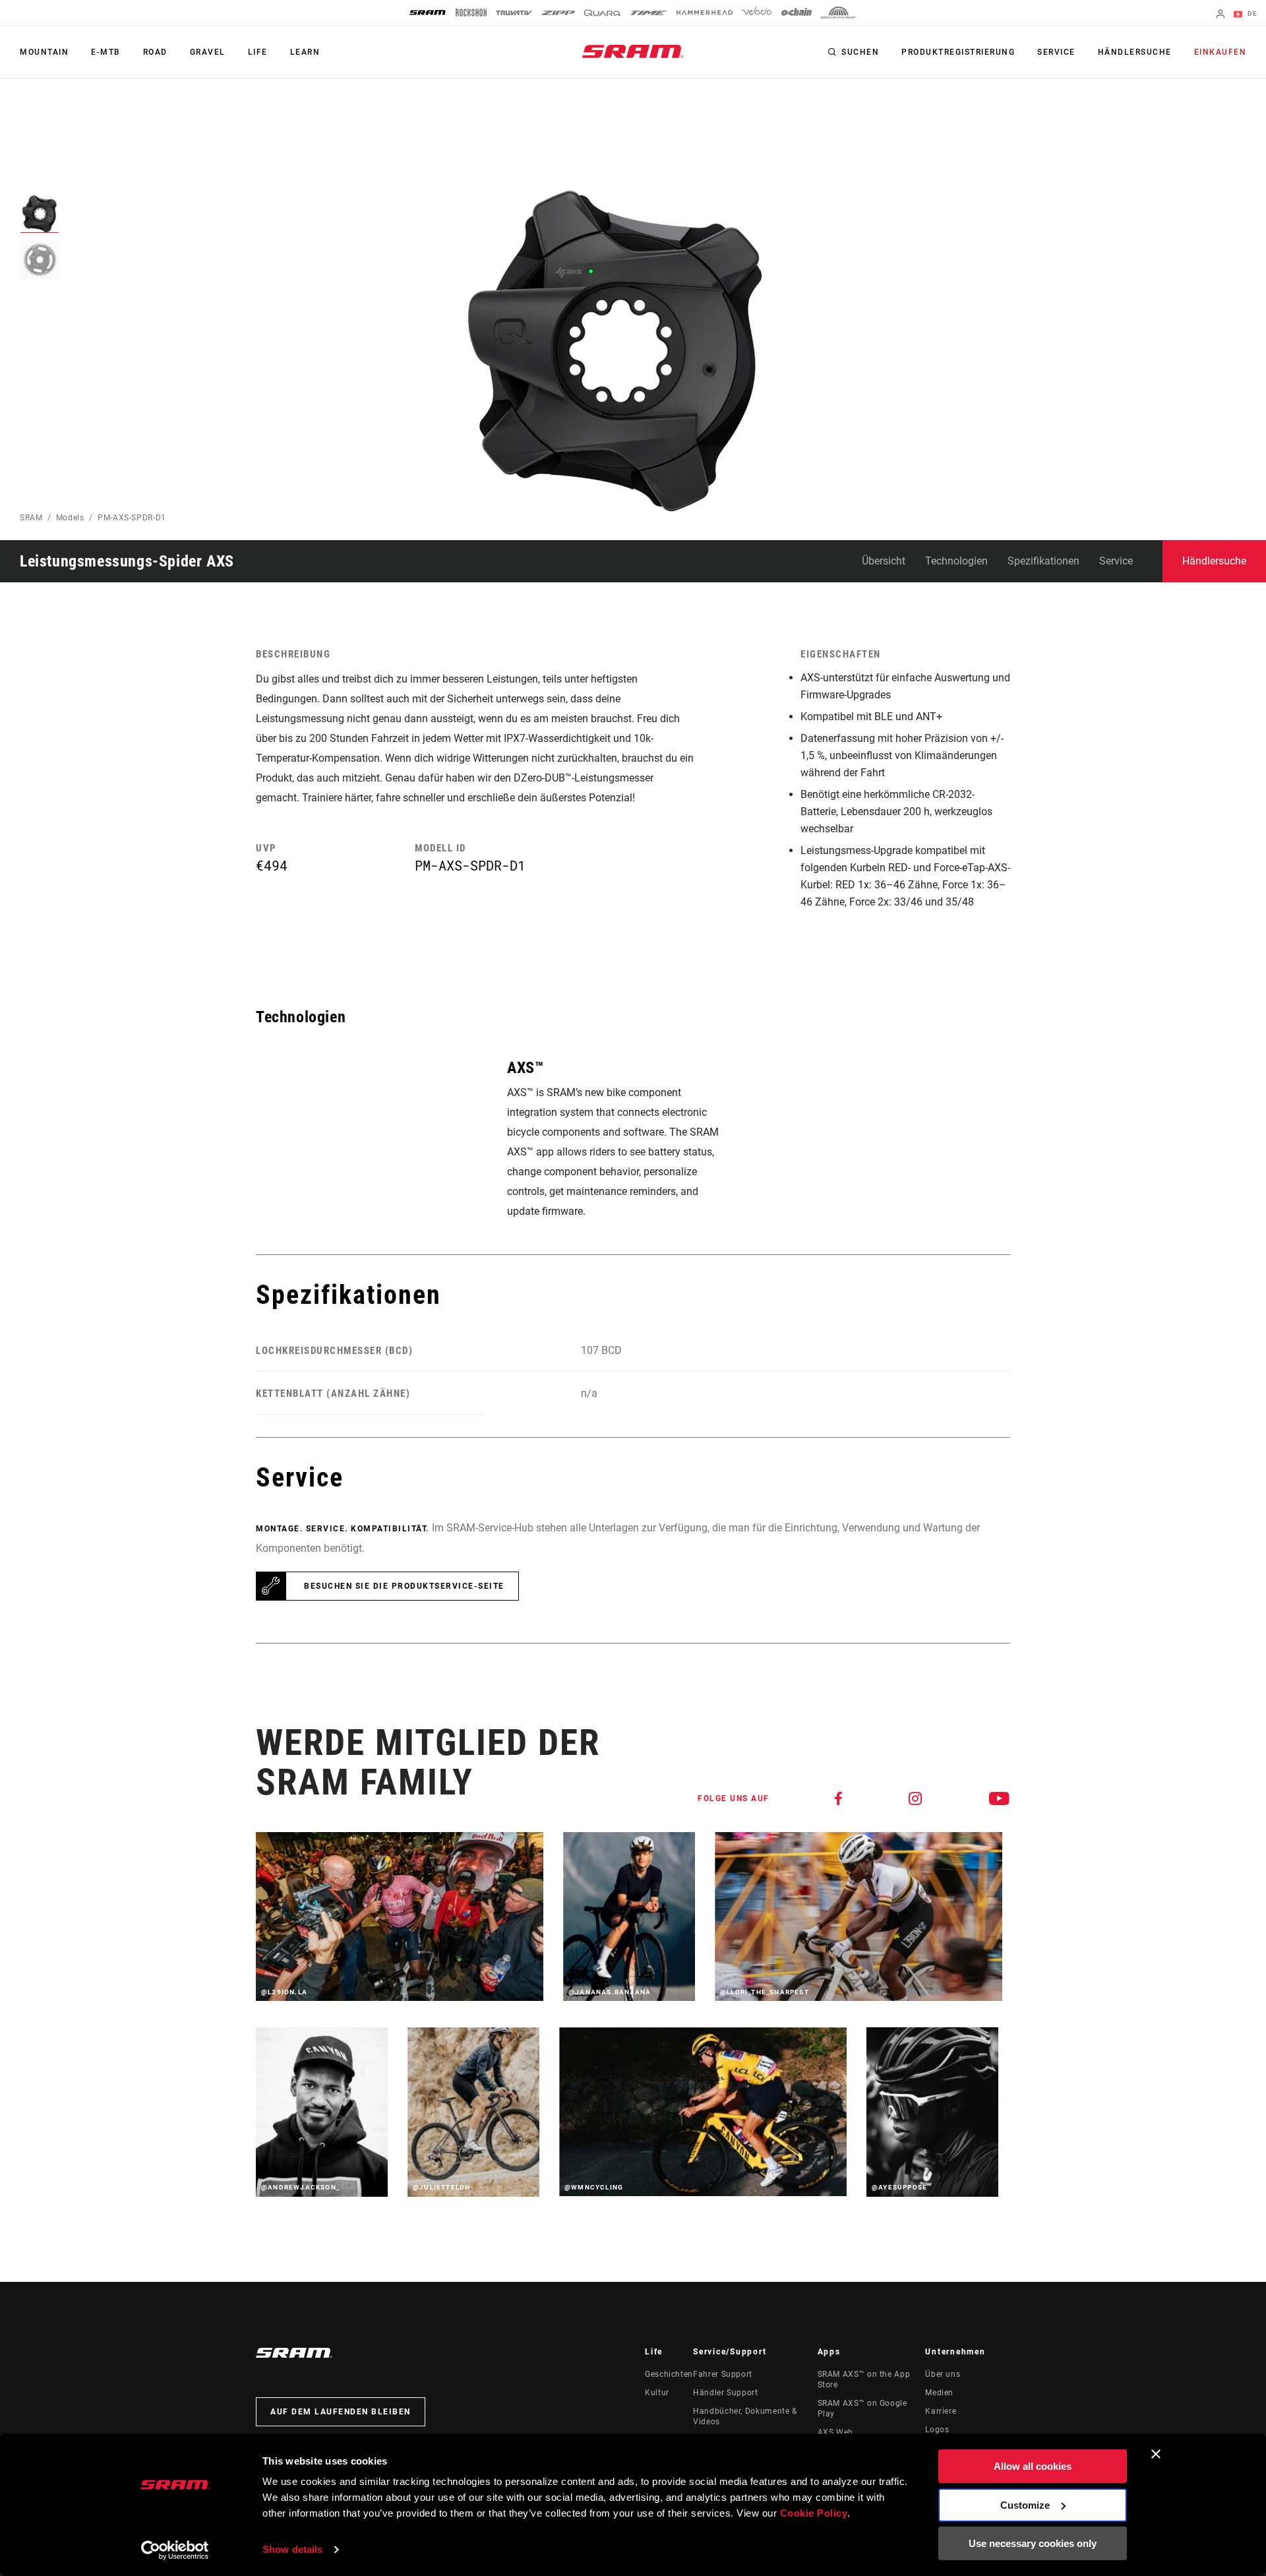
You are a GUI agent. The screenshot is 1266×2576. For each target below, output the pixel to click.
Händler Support (726, 2393)
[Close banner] (1156, 2454)
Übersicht (884, 561)
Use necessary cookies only (1033, 2543)
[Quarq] (603, 13)
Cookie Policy (814, 2513)
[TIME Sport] (649, 13)
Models (70, 518)
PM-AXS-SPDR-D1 (132, 518)
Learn (305, 52)
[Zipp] (558, 13)
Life (258, 52)
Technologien (956, 561)
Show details (292, 2549)
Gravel (208, 52)
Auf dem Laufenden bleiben (341, 2412)
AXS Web (835, 2432)
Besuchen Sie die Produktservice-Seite (404, 1586)
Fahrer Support (723, 2374)
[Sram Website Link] (633, 51)
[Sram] (428, 13)
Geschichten (669, 2374)
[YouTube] (1000, 1798)
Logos (937, 2430)
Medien (939, 2393)
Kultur (657, 2393)
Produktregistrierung (958, 52)
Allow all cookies (1033, 2466)
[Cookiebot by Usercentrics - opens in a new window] (175, 2550)
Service (1056, 52)
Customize (1025, 2505)
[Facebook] (839, 1798)
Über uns (943, 2374)
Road (155, 52)
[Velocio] (757, 13)
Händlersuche (1135, 52)
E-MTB (106, 52)
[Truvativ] (514, 13)
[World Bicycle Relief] (839, 13)
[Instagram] (916, 1798)
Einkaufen (1221, 52)
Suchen (860, 52)
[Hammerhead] (705, 13)
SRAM (31, 518)
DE (1251, 14)
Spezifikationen (1043, 561)
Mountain (44, 52)
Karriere (941, 2411)
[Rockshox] (471, 13)
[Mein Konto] (1221, 15)
